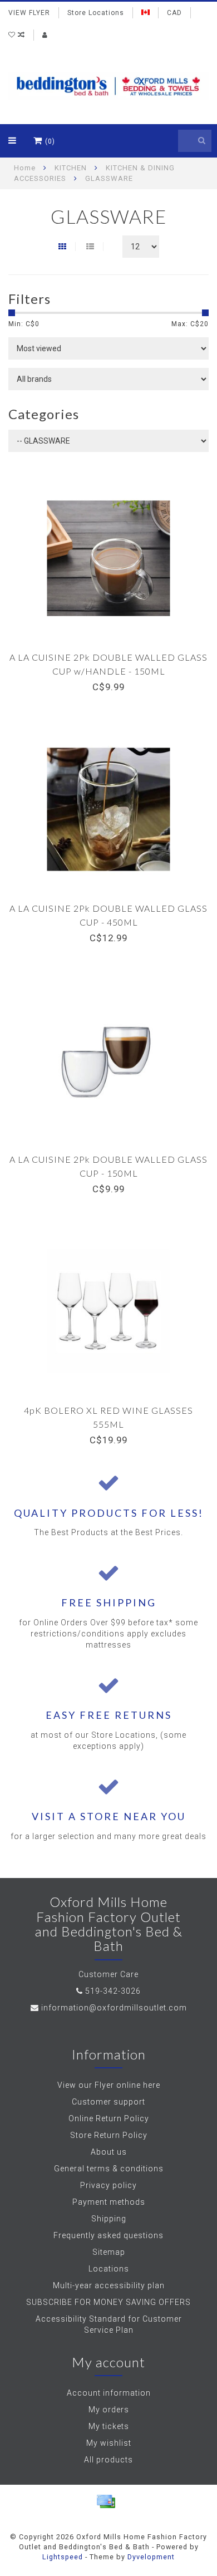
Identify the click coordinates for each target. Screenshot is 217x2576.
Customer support (108, 2102)
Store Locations (96, 13)
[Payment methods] (106, 2501)
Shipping (109, 2219)
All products (108, 2460)
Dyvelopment (151, 2557)
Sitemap (109, 2252)
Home (25, 168)
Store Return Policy (109, 2135)
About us (109, 2152)
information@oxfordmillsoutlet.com (114, 2008)
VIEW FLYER (29, 13)
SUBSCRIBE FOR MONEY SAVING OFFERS (108, 2302)
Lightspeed (63, 2557)
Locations (109, 2269)
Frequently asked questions (108, 2235)
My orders (109, 2410)
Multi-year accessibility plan (109, 2285)
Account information (109, 2393)
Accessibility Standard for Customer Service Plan (109, 2324)
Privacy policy (108, 2185)
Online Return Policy (109, 2118)
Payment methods (109, 2202)
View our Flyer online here (109, 2085)
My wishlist (109, 2443)
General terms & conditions (109, 2169)
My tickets (109, 2426)
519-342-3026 (113, 1991)
